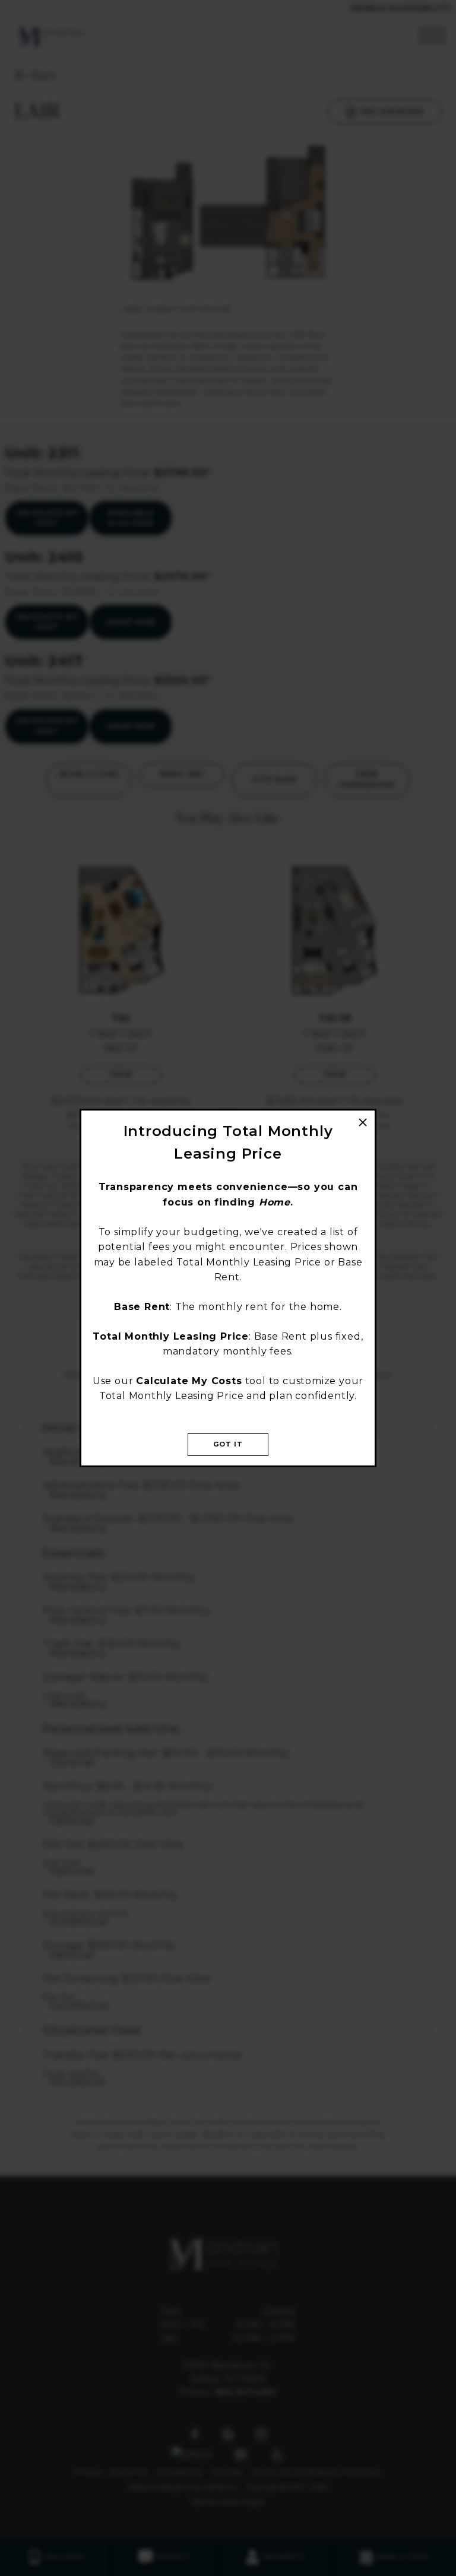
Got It (228, 1444)
